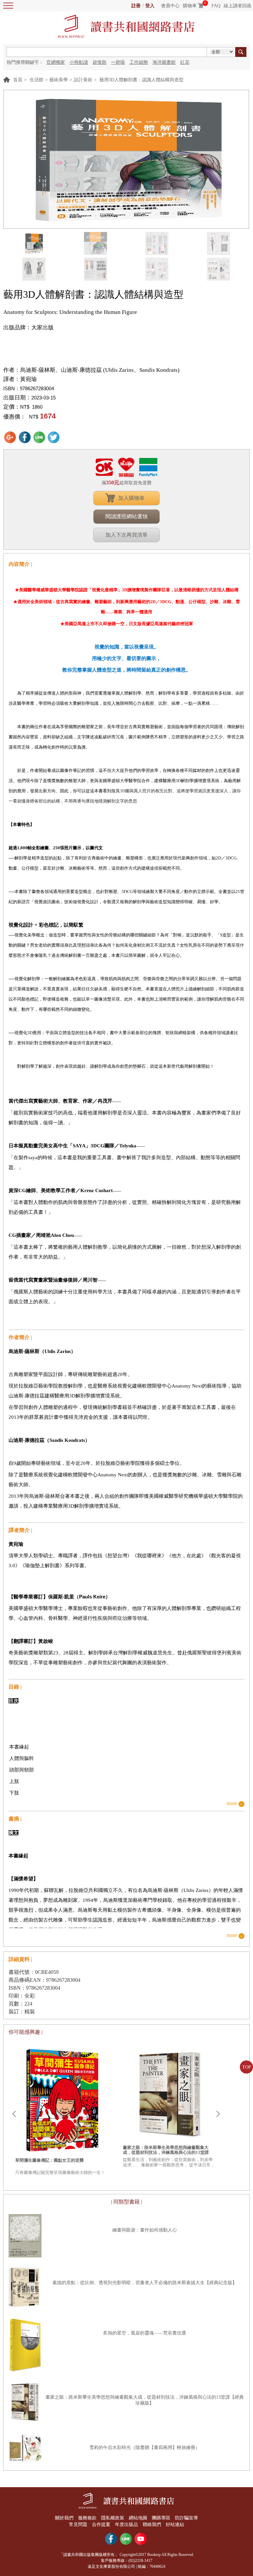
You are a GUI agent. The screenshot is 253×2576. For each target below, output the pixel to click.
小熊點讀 (79, 62)
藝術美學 (59, 80)
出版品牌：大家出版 (28, 328)
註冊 (136, 6)
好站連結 (175, 2525)
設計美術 (83, 80)
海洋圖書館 (164, 62)
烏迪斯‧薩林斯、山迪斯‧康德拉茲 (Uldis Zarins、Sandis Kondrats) (100, 370)
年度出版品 (126, 2525)
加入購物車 (131, 498)
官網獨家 (56, 62)
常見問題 (78, 2525)
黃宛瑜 (28, 379)
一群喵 (118, 62)
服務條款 (87, 2518)
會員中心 (170, 6)
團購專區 (161, 2518)
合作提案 (101, 2525)
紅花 (185, 62)
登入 (150, 6)
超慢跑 (99, 62)
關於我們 (64, 2518)
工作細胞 (139, 62)
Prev (14, 2114)
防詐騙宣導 (186, 2518)
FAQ (216, 6)
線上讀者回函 (238, 6)
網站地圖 (138, 2518)
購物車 (190, 6)
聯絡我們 (152, 2525)
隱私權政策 (113, 2518)
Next (218, 2114)
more (232, 1804)
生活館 (37, 80)
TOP (247, 2067)
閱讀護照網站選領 (126, 516)
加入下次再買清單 (126, 535)
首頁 (18, 80)
